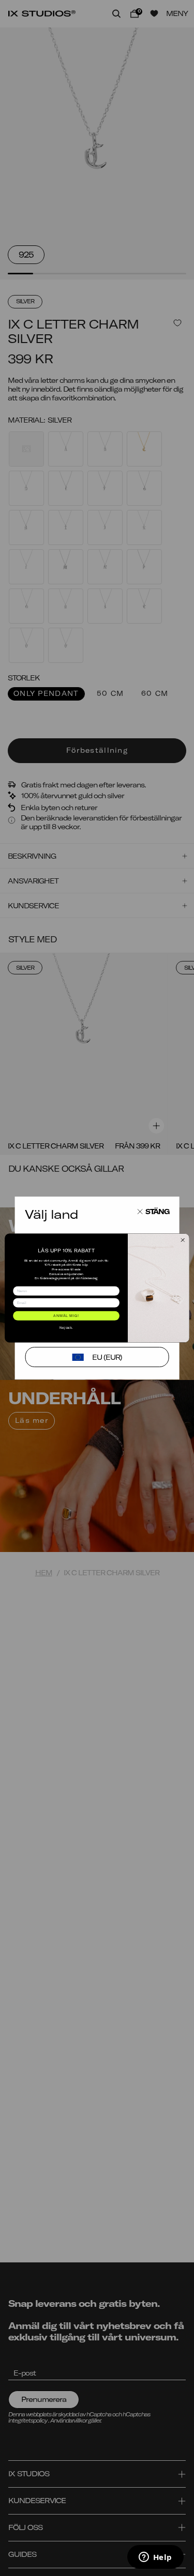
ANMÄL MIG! (66, 1316)
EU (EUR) (107, 1357)
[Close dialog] (183, 1240)
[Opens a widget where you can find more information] (155, 2558)
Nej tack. (66, 1328)
